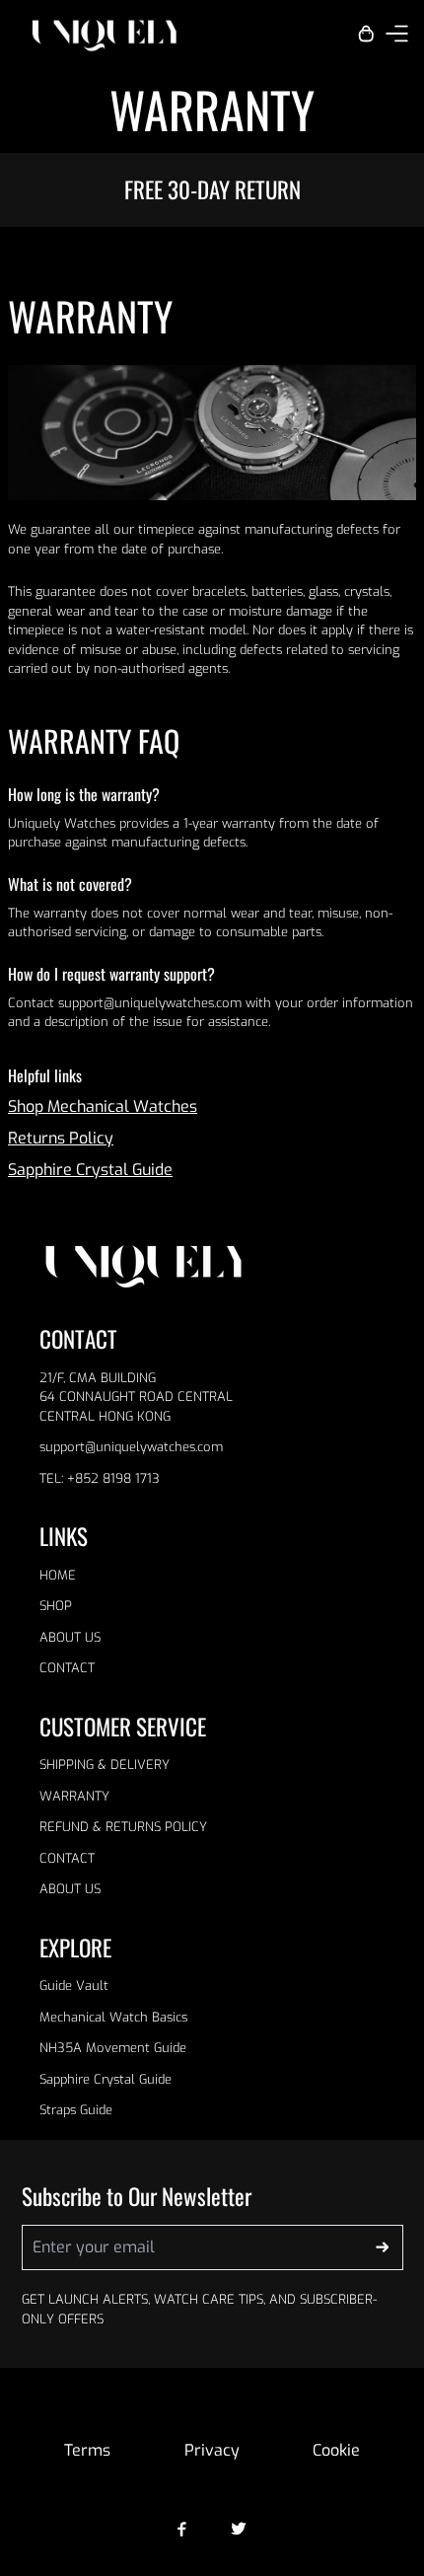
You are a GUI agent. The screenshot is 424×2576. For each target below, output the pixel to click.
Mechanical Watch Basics (113, 2017)
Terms (87, 2450)
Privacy (212, 2450)
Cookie (336, 2450)
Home (58, 1575)
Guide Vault (74, 1986)
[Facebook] (182, 2529)
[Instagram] (239, 2529)
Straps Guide (76, 2110)
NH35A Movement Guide (113, 2048)
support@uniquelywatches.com (131, 1447)
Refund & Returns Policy (123, 1827)
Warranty (74, 1796)
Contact (67, 1668)
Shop (56, 1606)
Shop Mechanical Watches (103, 1106)
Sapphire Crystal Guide (90, 1170)
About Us (70, 1637)
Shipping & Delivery (105, 1765)
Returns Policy (61, 1138)
